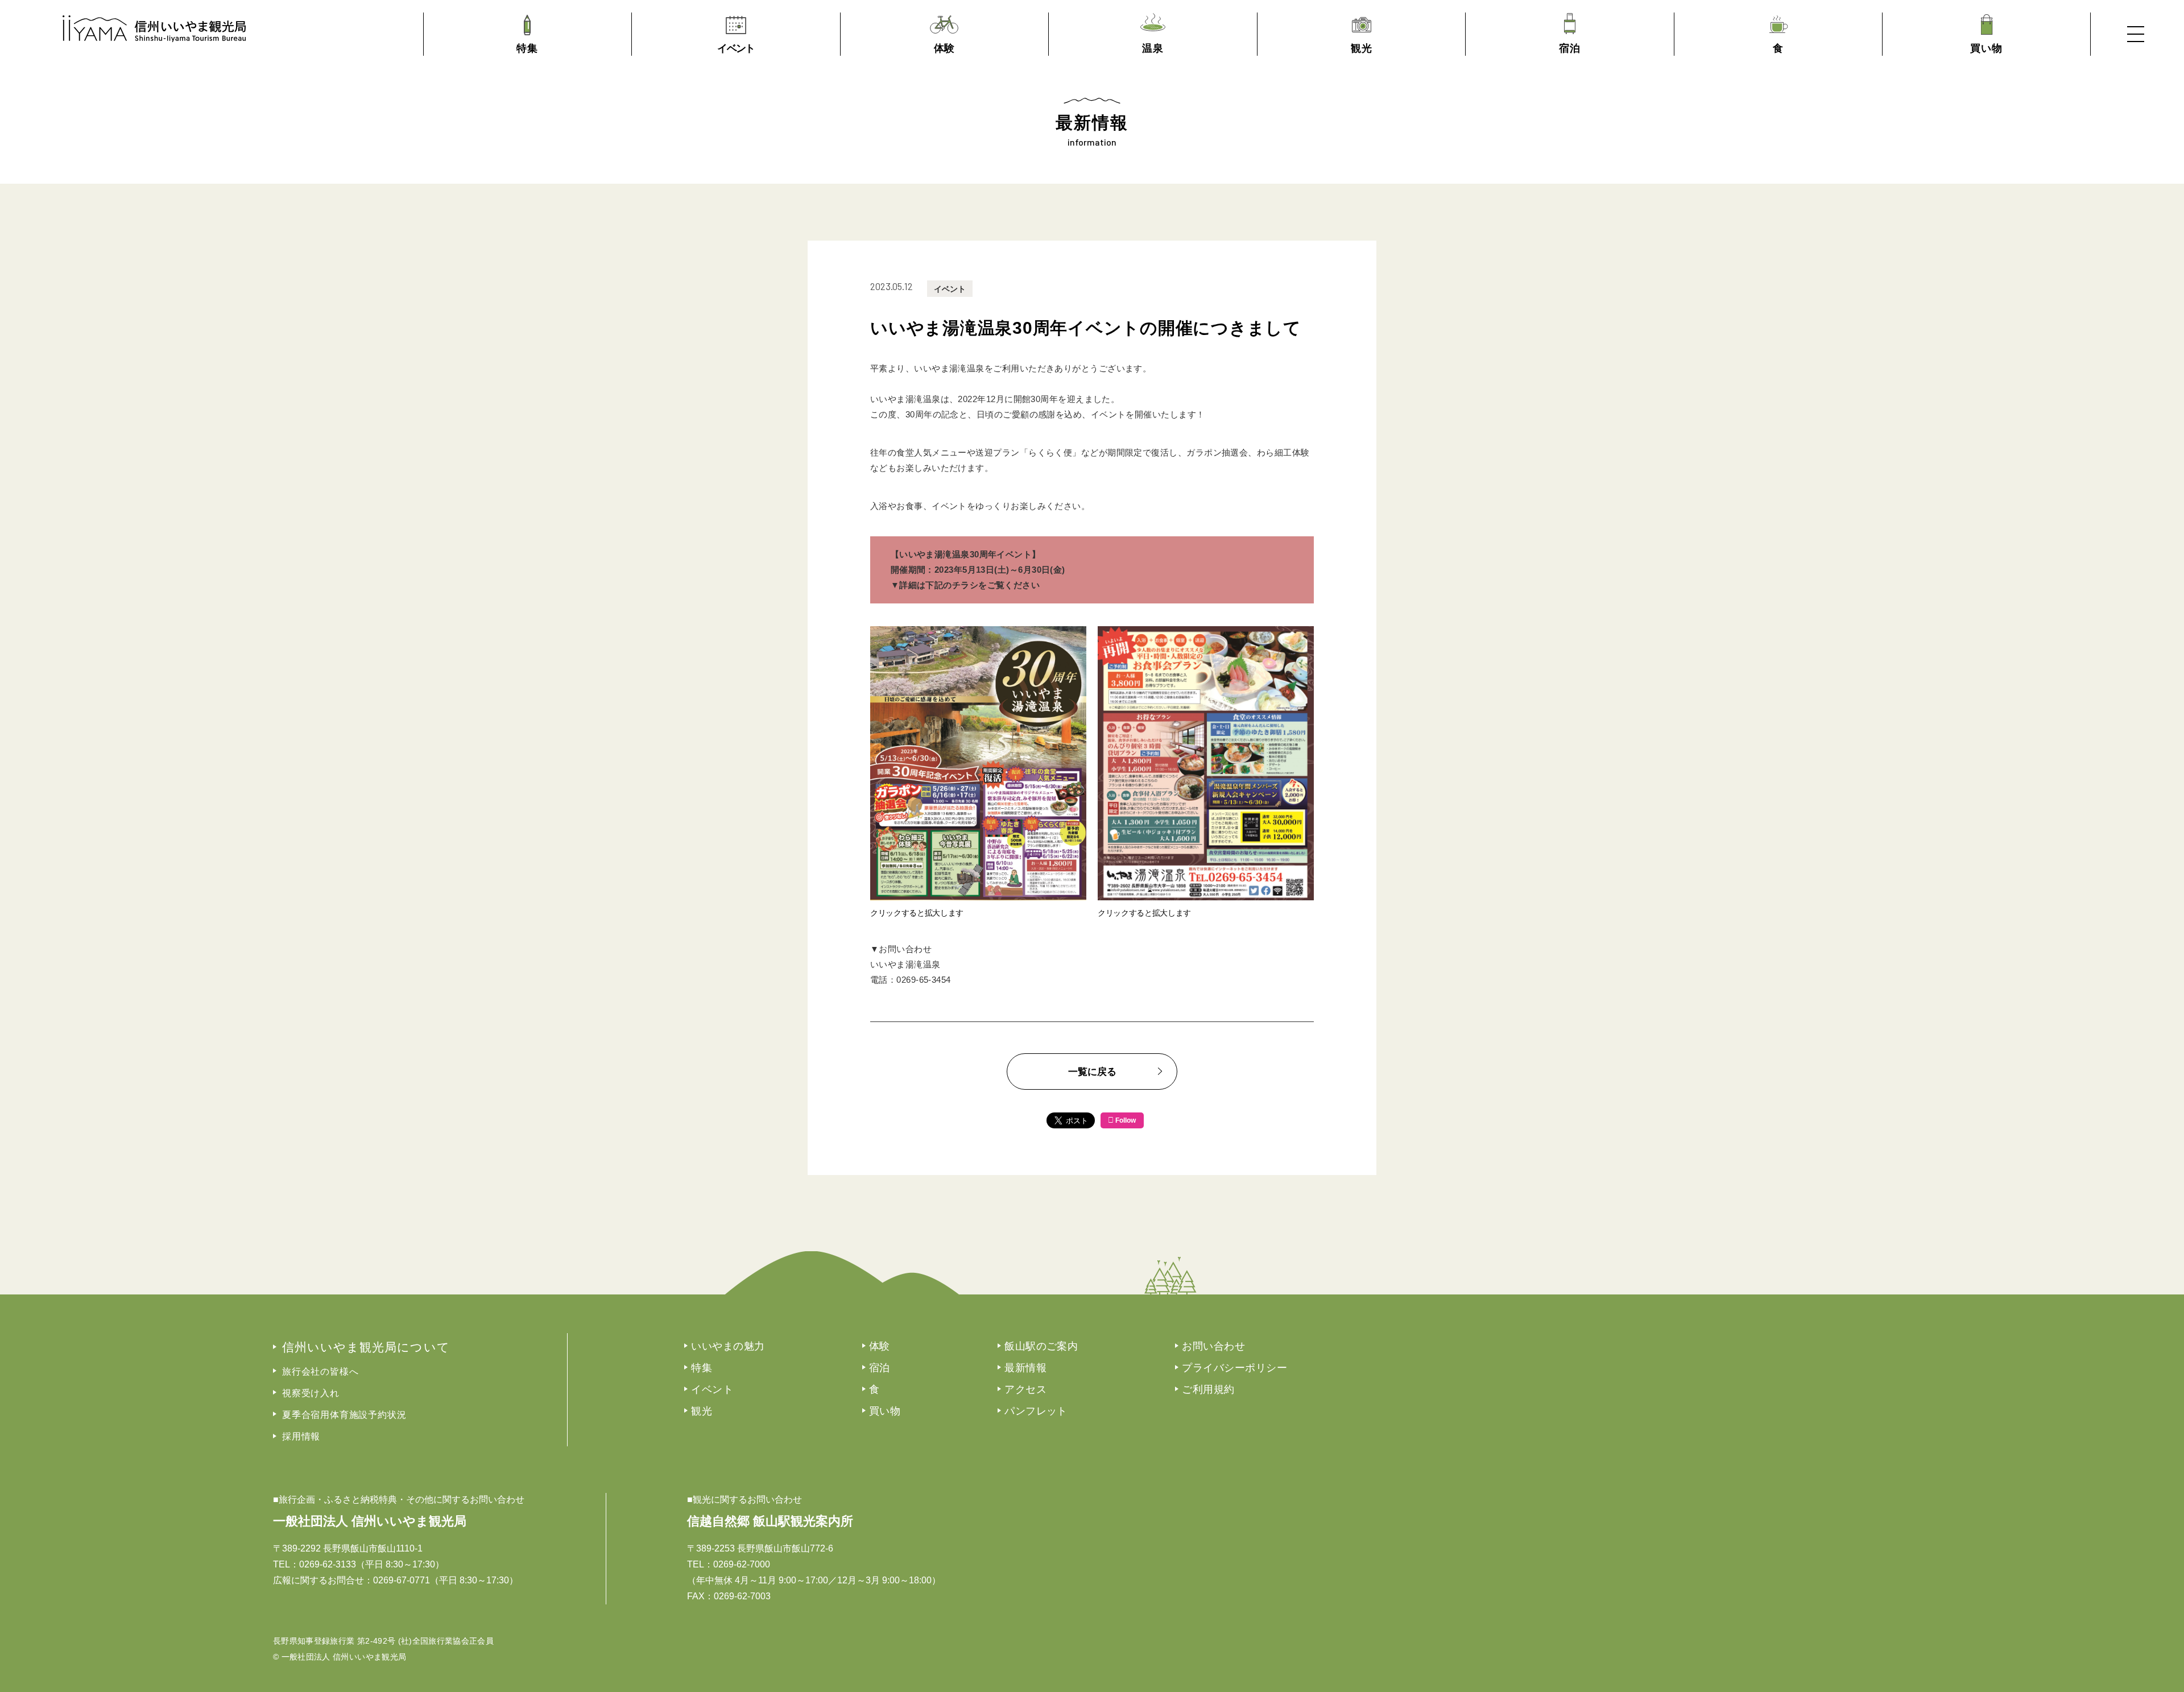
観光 (702, 1411)
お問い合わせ (1213, 1346)
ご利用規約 (1208, 1389)
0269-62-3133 (328, 1564)
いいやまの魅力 (728, 1346)
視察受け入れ (311, 1393)
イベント (950, 289)
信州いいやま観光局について (366, 1347)
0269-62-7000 (742, 1564)
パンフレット (1036, 1411)
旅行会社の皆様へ (320, 1372)
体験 (880, 1346)
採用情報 (301, 1436)
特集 (702, 1368)
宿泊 (880, 1368)
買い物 (885, 1411)
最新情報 (1025, 1368)
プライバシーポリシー (1234, 1368)
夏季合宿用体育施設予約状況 (344, 1415)
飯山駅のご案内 (1041, 1346)
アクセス (1025, 1389)
